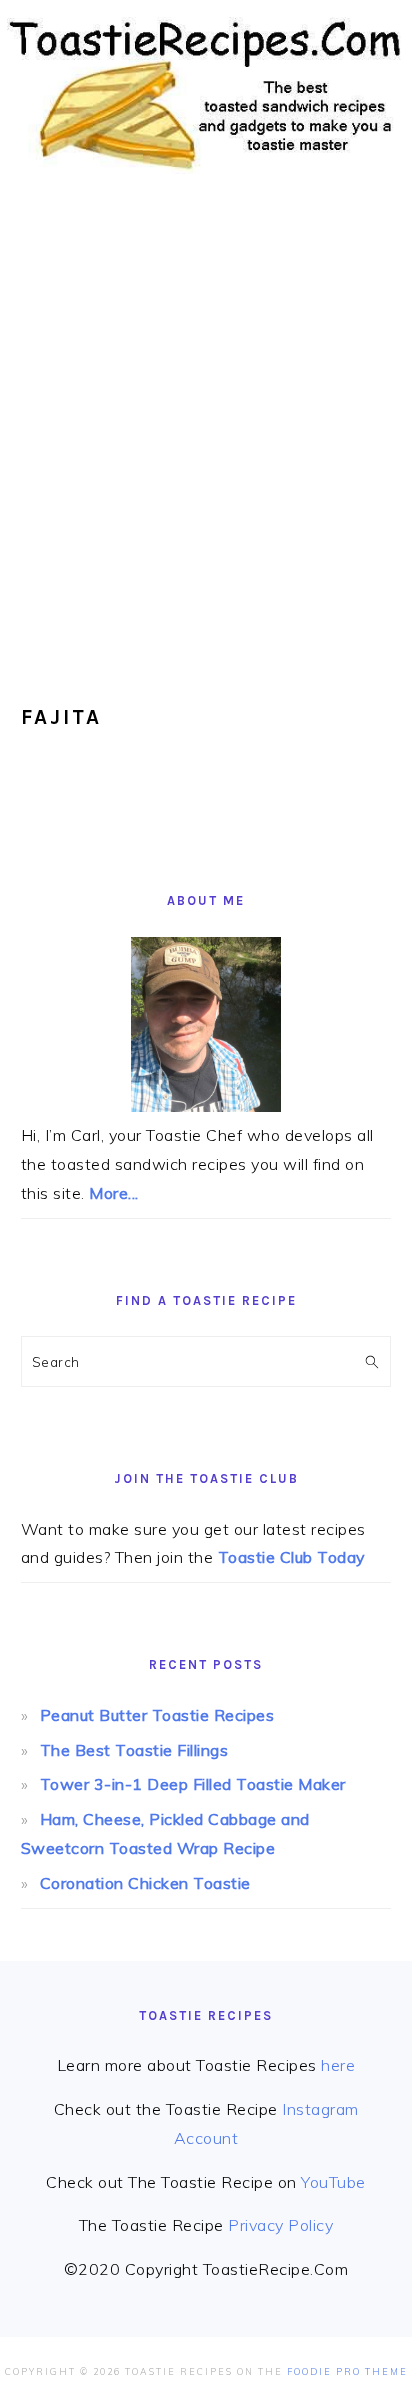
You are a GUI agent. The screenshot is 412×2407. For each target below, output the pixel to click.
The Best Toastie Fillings (134, 1750)
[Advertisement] (206, 426)
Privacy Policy (280, 2225)
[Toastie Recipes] (206, 178)
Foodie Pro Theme (347, 2371)
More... (114, 1193)
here (338, 2065)
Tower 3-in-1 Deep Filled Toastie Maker (193, 1784)
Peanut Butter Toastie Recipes (157, 1715)
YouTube (333, 2182)
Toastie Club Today (292, 1557)
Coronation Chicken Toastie (145, 1883)
